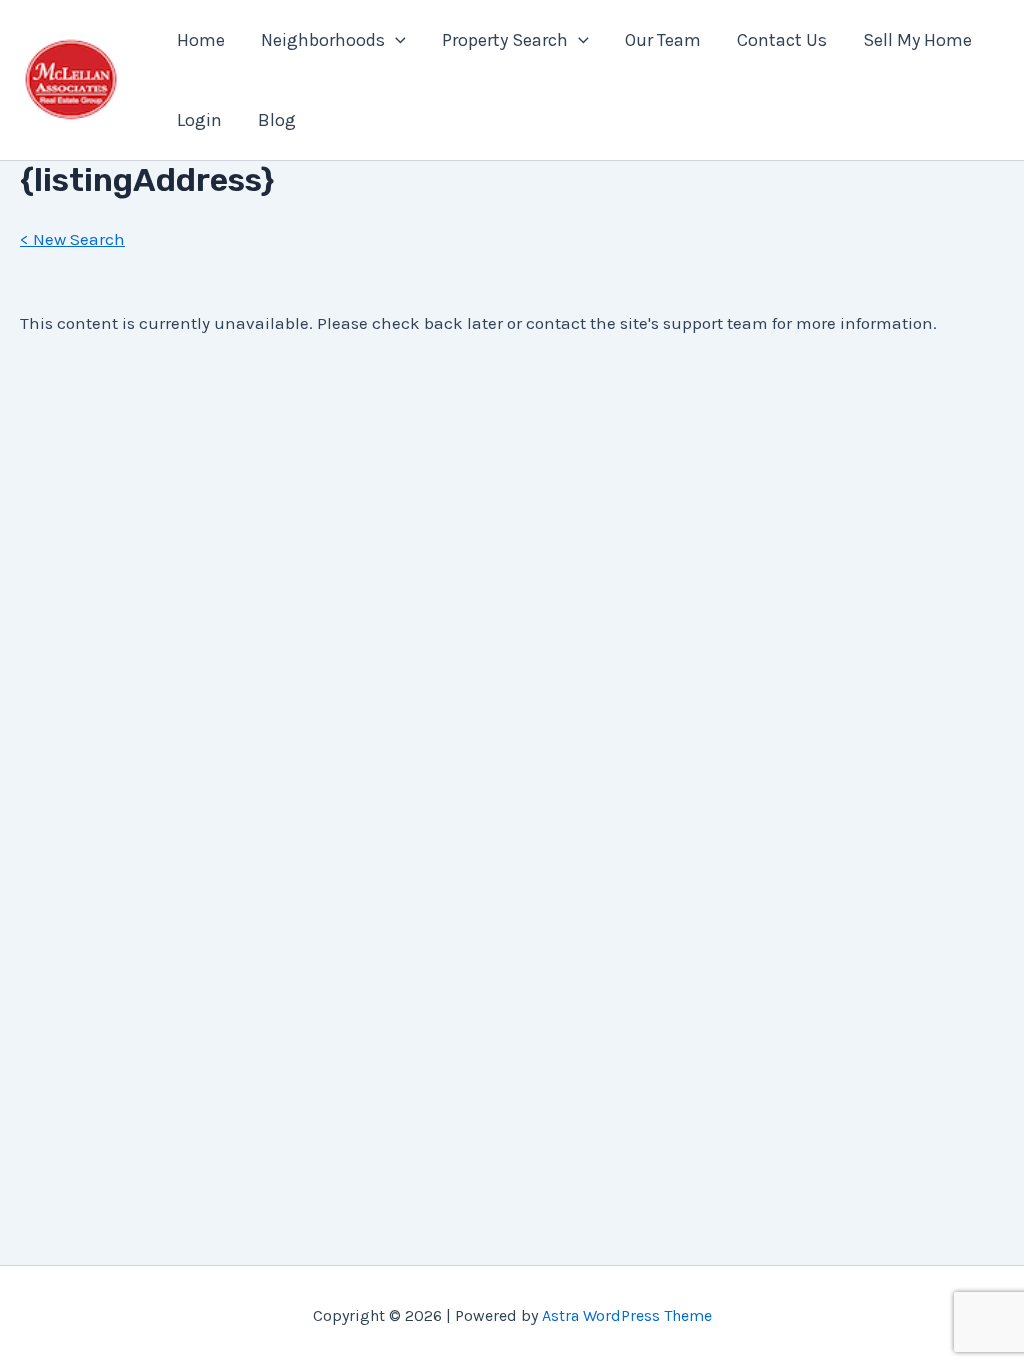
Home (201, 40)
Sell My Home (917, 40)
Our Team (663, 40)
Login (199, 120)
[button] (395, 40)
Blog (277, 120)
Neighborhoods (323, 40)
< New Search (72, 239)
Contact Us (782, 40)
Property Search (505, 40)
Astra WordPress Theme (627, 1315)
